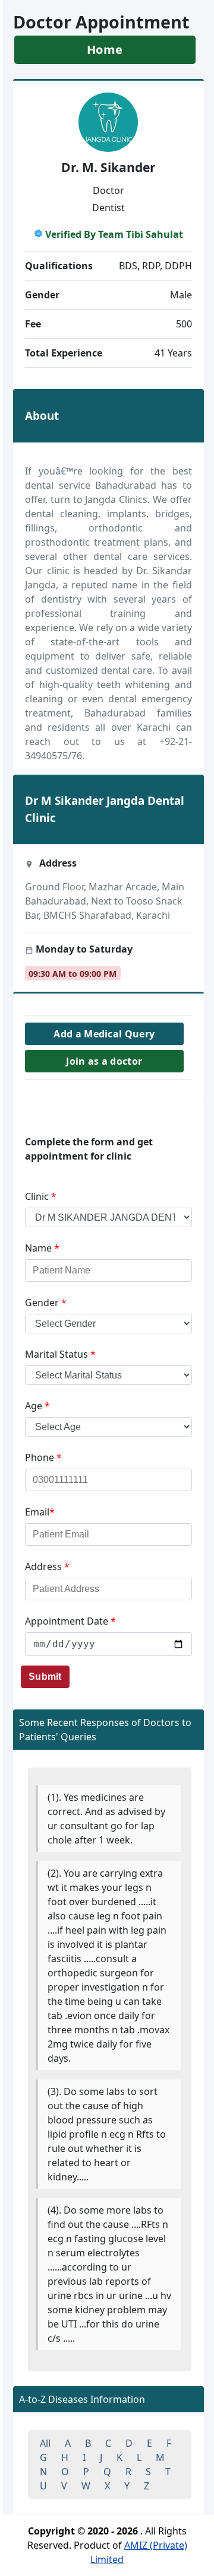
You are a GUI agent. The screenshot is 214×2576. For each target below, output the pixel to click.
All (45, 2443)
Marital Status (60, 1354)
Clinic (41, 1196)
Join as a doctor (105, 1061)
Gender (46, 1303)
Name (42, 1248)
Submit (45, 1677)
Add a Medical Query (105, 1034)
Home (105, 50)
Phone (43, 1457)
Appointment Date (70, 1621)
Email (40, 1512)
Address (47, 1566)
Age (37, 1406)
